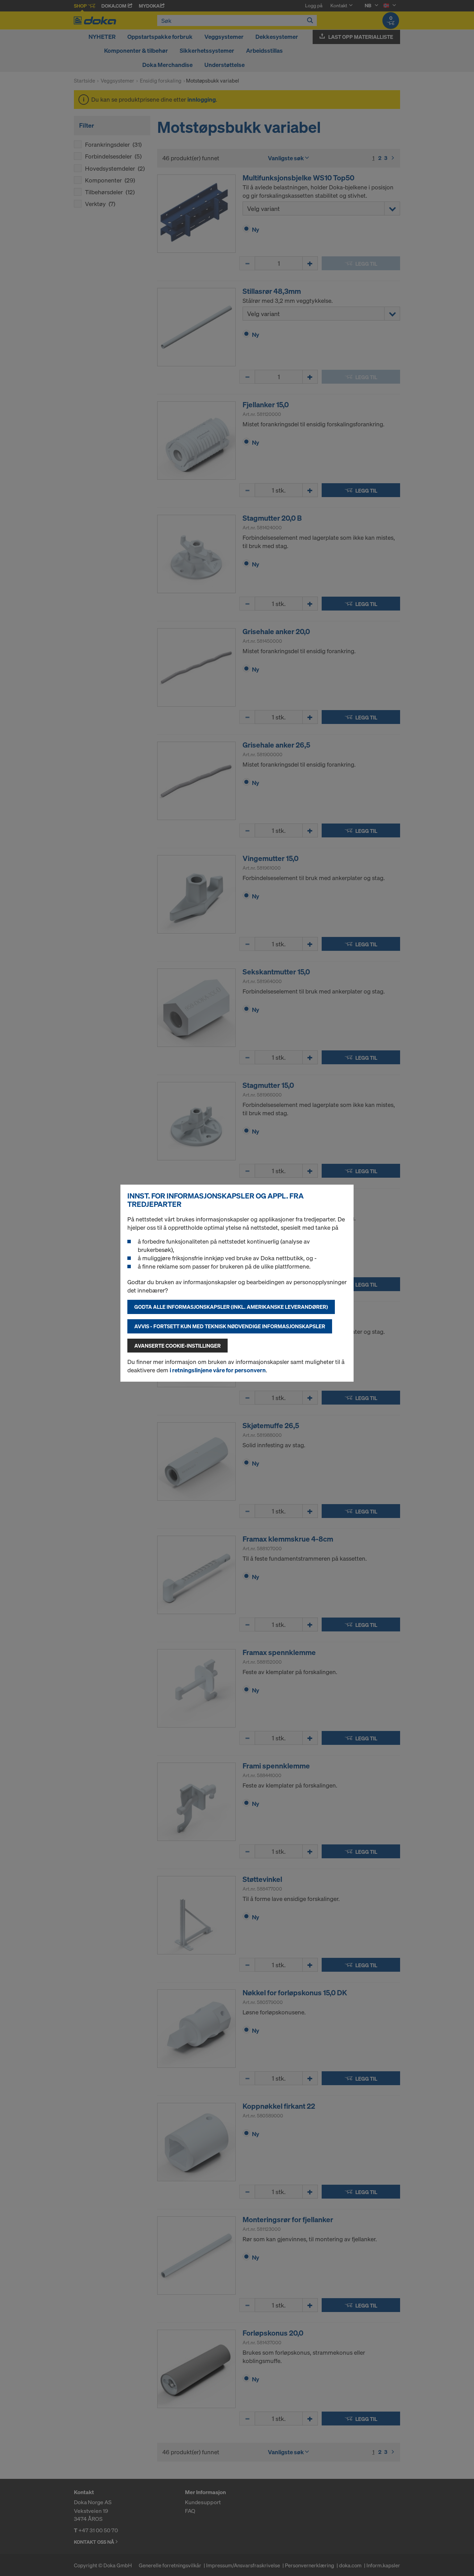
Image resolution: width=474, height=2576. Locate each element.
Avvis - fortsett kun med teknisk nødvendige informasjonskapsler (230, 1326)
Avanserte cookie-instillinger (177, 1346)
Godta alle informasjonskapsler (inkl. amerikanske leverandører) (231, 1307)
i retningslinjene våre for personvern (218, 1370)
